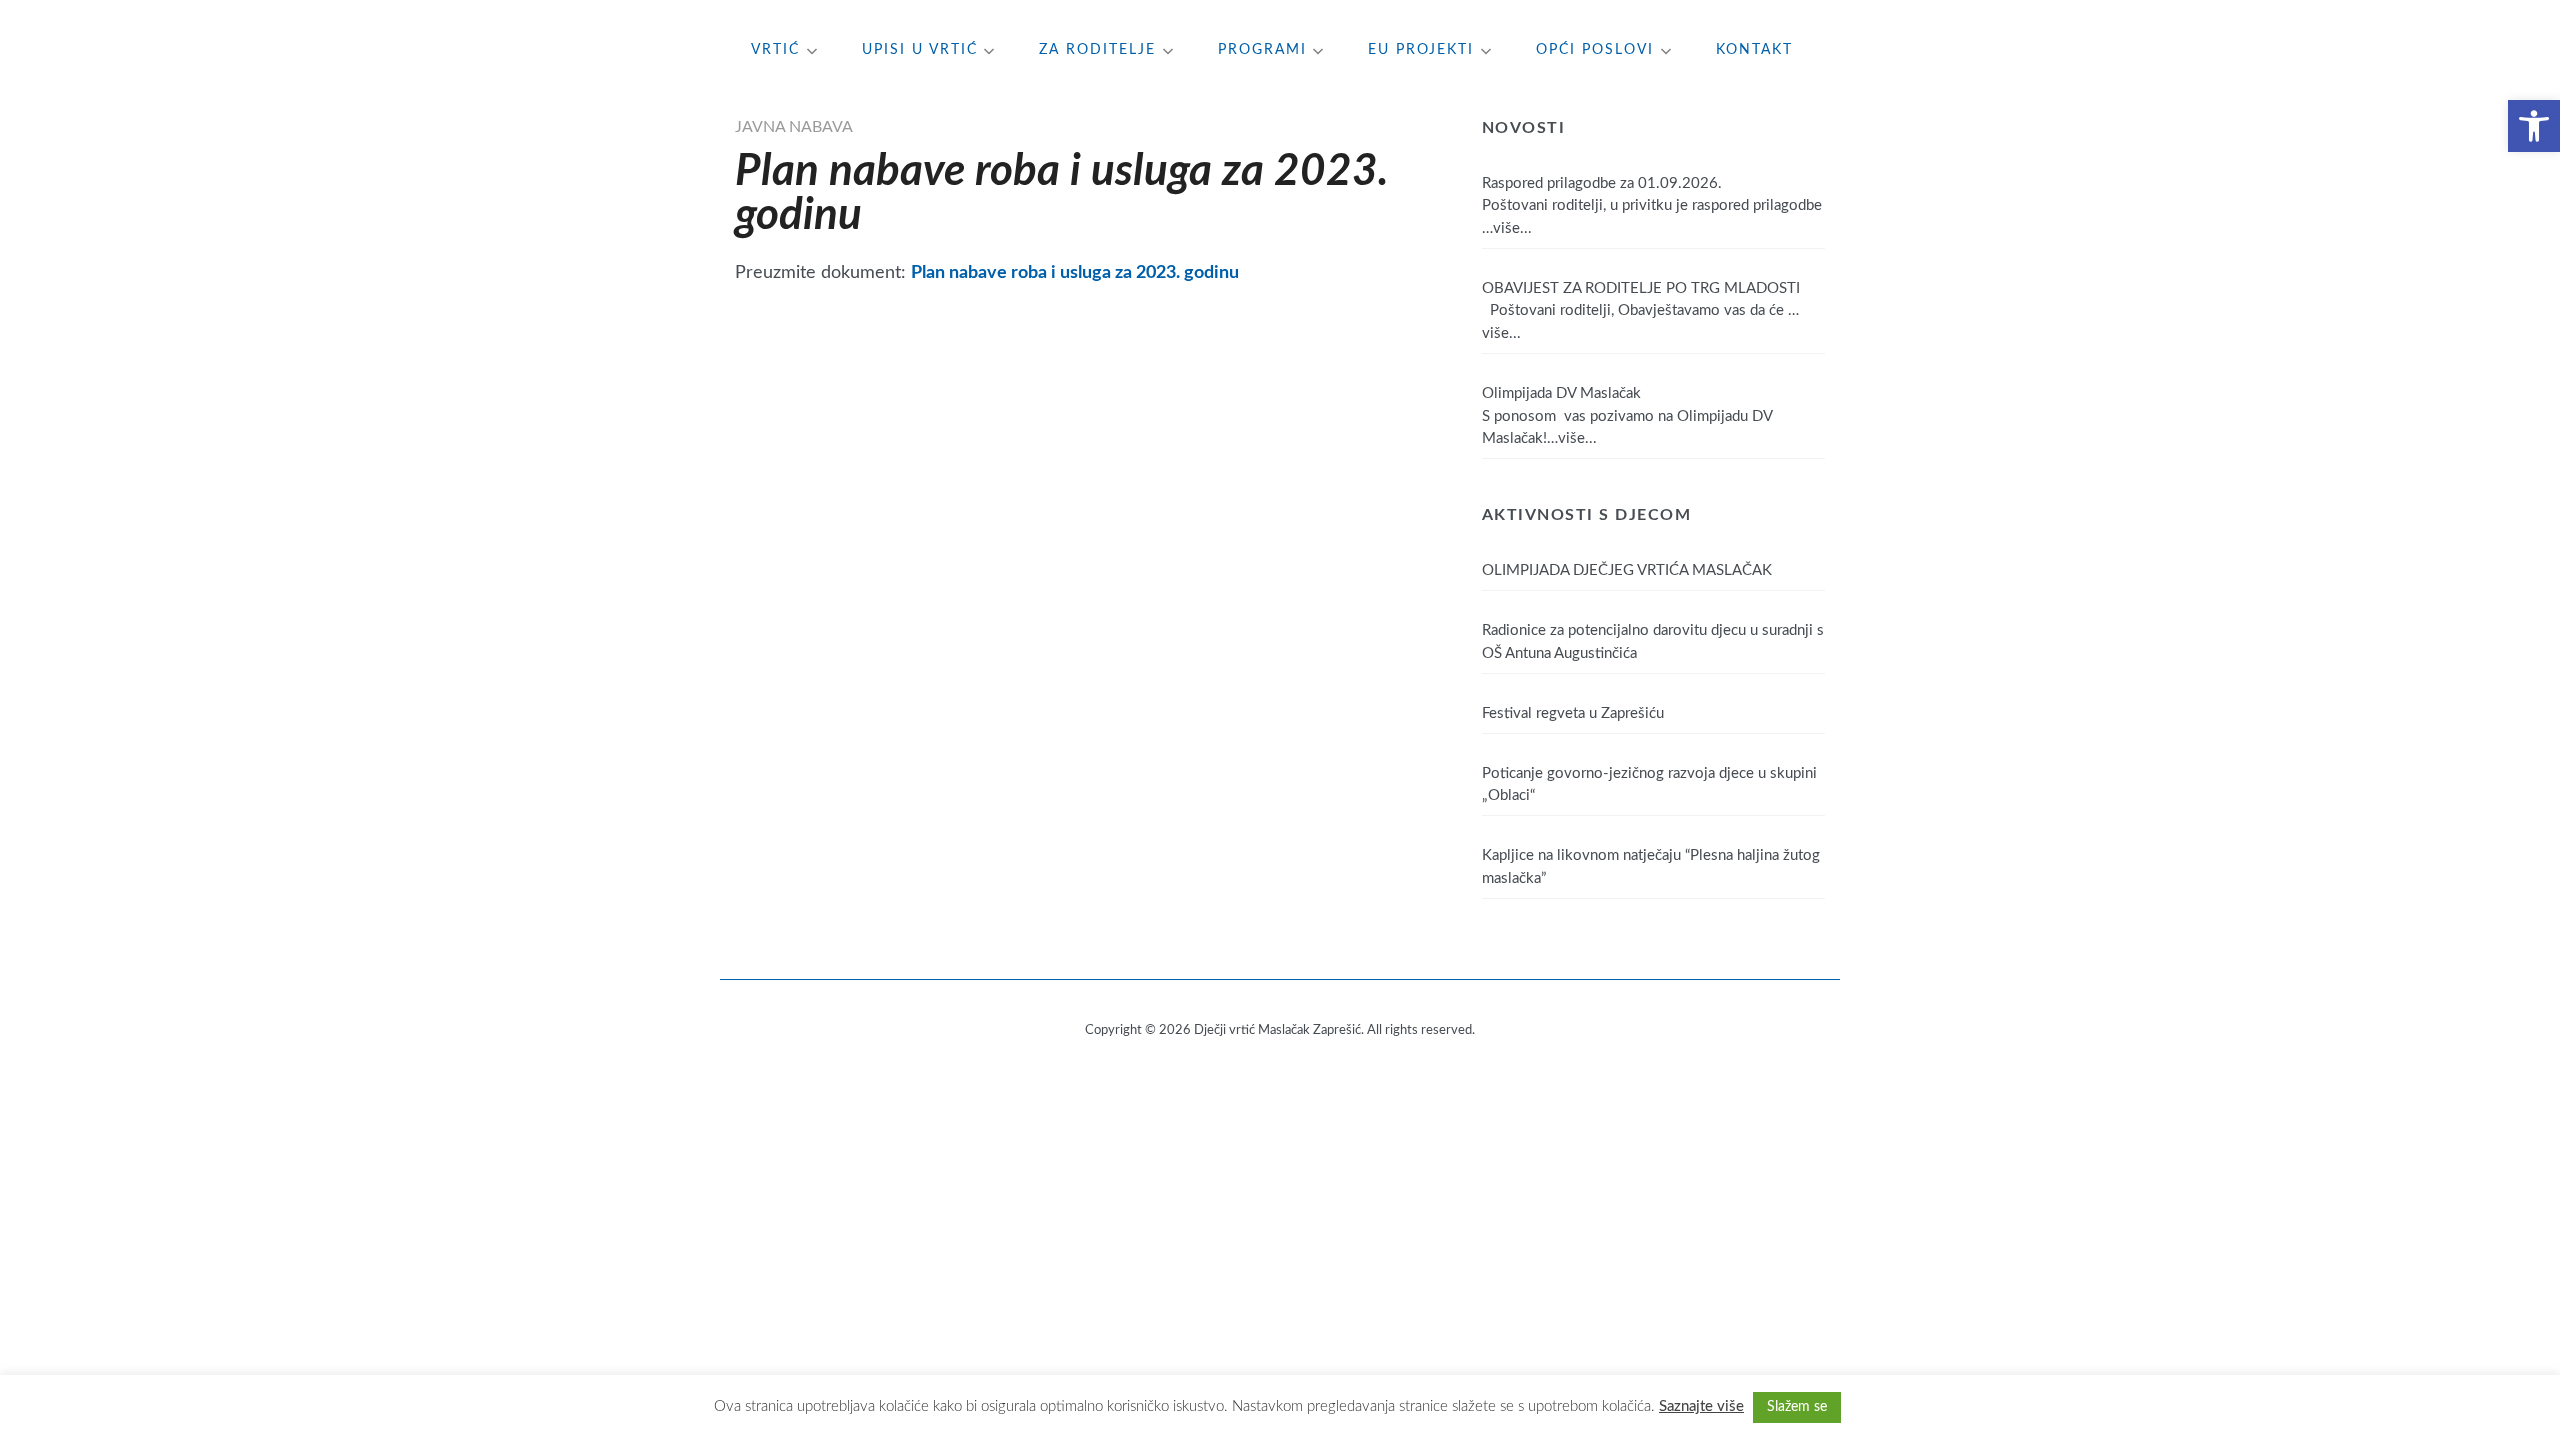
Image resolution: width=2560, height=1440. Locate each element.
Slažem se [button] (1797, 1407)
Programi (1262, 50)
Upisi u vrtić (920, 50)
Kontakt (1754, 50)
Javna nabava (794, 127)
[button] (2534, 126)
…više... (1507, 228)
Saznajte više (1701, 1406)
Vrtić (775, 50)
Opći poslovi (1595, 50)
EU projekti (1421, 50)
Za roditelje (1097, 50)
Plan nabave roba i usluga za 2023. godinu (1075, 272)
